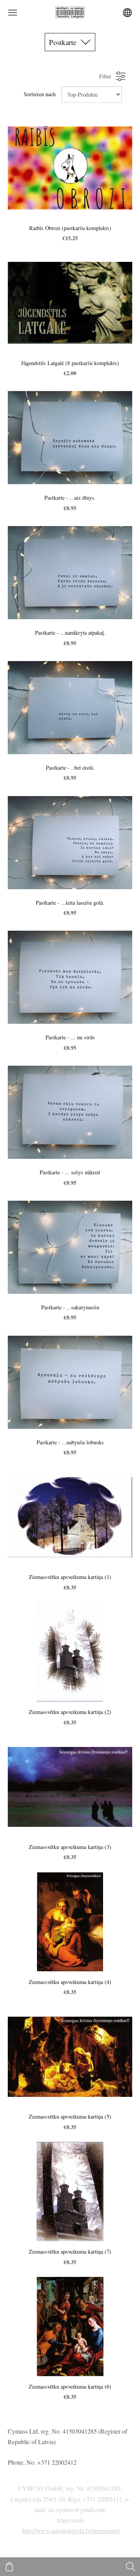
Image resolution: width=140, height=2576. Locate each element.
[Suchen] (131, 2567)
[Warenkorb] (9, 2567)
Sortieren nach (40, 94)
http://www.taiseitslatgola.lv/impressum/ (71, 2530)
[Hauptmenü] (13, 13)
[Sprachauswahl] (127, 13)
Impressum (70, 2520)
